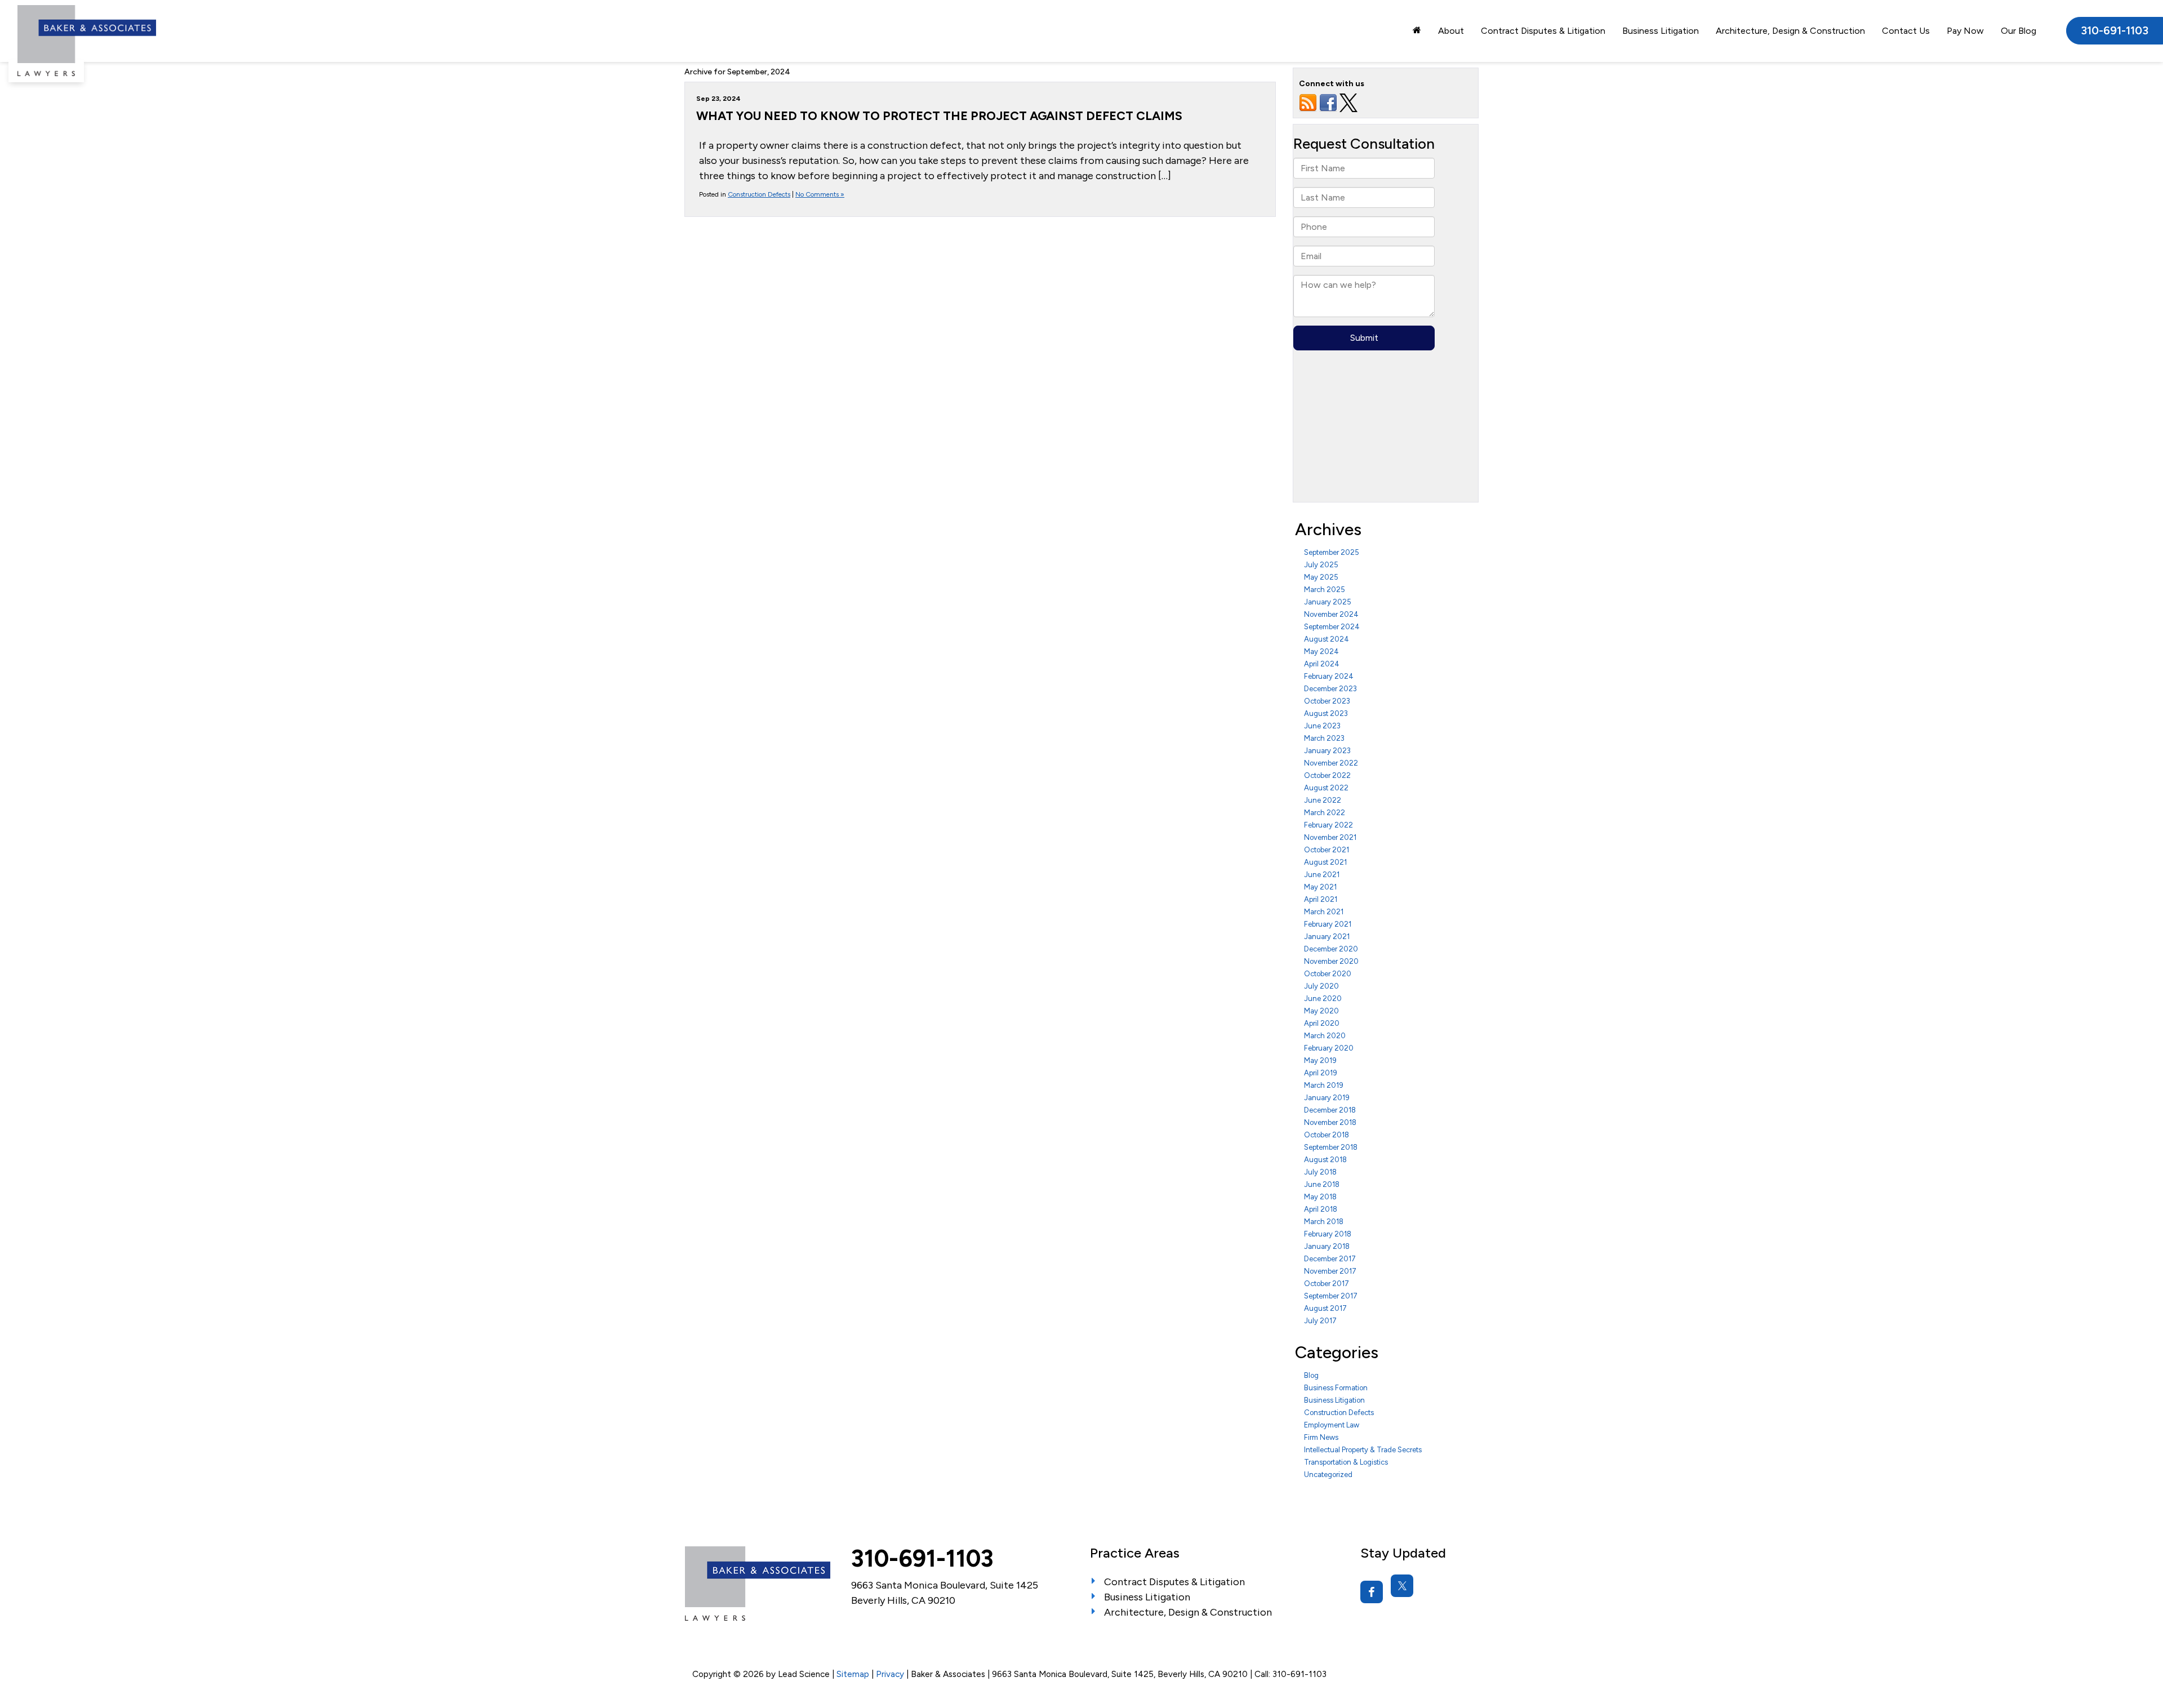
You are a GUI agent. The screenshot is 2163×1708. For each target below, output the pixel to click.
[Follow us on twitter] (1348, 102)
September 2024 (1332, 627)
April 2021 (1321, 899)
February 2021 (1328, 924)
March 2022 (1325, 813)
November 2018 (1330, 1122)
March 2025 (1325, 590)
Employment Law (1332, 1425)
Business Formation (1336, 1388)
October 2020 (1328, 974)
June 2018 (1322, 1184)
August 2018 (1325, 1160)
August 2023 (1326, 713)
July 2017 (1320, 1321)
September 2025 (1332, 552)
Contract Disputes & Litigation (1543, 31)
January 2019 (1327, 1098)
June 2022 (1323, 800)
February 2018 (1328, 1234)
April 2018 (1321, 1209)
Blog (1311, 1375)
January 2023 (1327, 751)
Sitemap (853, 1674)
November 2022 (1331, 763)
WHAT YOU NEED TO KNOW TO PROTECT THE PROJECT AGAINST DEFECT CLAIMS (939, 115)
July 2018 (1320, 1172)
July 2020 (1321, 986)
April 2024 (1322, 664)
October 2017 (1327, 1284)
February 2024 (1329, 676)
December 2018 (1330, 1110)
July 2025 (1321, 565)
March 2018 (1324, 1222)
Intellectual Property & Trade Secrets (1363, 1450)
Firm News (1321, 1437)
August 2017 (1325, 1308)
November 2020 (1331, 961)
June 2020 (1323, 998)
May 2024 (1321, 651)
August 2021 (1325, 862)
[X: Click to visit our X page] (1402, 1586)
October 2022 (1327, 775)
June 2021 (1322, 875)
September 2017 (1331, 1296)
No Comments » (820, 194)
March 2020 (1325, 1036)
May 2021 (1320, 887)
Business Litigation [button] (1661, 31)
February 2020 (1329, 1048)
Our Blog (2019, 31)
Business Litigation (1334, 1400)
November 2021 (1330, 837)
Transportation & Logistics (1346, 1462)
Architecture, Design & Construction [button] (1790, 31)
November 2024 (1331, 614)
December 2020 (1331, 949)
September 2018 (1331, 1147)
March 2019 (1324, 1085)
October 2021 (1327, 850)
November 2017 (1330, 1271)
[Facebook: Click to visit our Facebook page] (1372, 1592)
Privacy (890, 1674)
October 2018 (1327, 1135)
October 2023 (1327, 701)
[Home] (1417, 30)
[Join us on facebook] (1328, 102)
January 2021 (1327, 937)
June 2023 (1322, 726)
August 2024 (1327, 639)
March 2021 (1324, 912)
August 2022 (1326, 788)
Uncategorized (1328, 1475)
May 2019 (1320, 1060)
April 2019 (1321, 1073)
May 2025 (1321, 577)
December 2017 (1330, 1259)
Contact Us (1906, 31)
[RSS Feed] (1308, 102)
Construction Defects (759, 194)
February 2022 (1328, 825)
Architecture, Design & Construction (1188, 1612)
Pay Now (1965, 31)
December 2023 (1330, 689)
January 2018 (1327, 1246)
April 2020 (1322, 1023)
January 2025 (1328, 602)
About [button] (1451, 31)
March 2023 (1324, 738)
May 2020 (1321, 1011)
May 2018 (1320, 1197)
